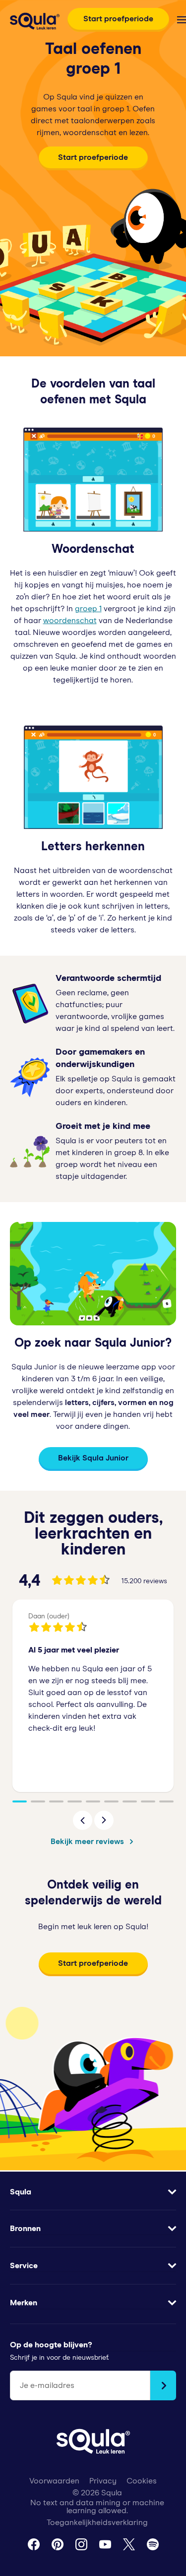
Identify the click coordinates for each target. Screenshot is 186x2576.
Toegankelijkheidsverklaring (97, 2523)
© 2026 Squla (97, 2493)
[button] (82, 1820)
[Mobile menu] (182, 20)
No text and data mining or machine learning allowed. (97, 2507)
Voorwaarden (54, 2481)
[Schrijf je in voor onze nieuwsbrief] (163, 2385)
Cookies (142, 2481)
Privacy (103, 2481)
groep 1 (88, 609)
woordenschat (70, 621)
